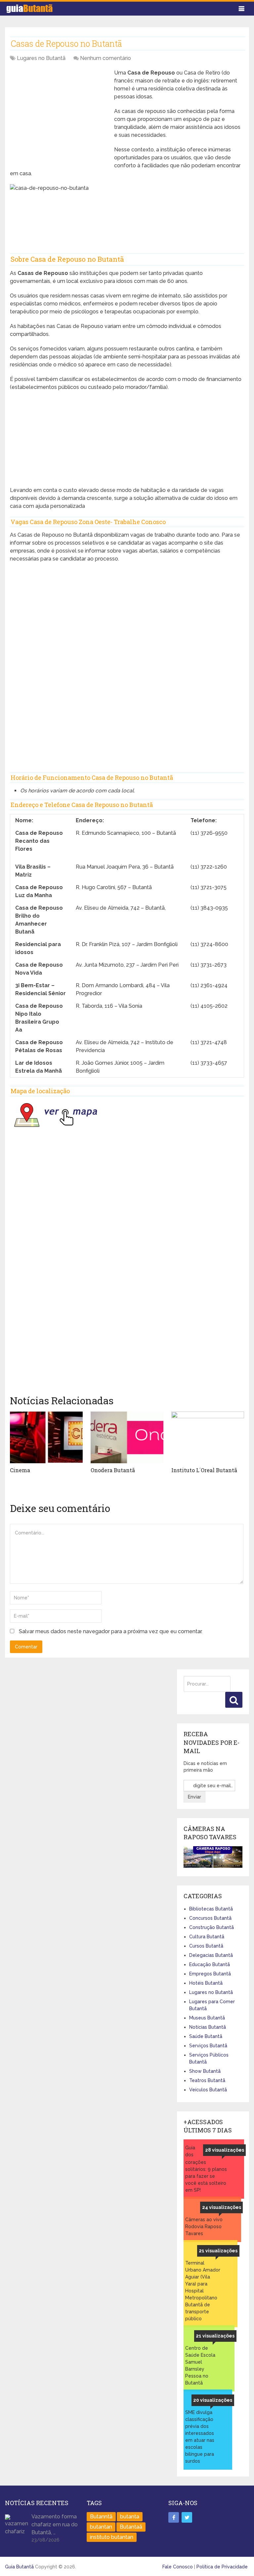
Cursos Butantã (206, 1946)
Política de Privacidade (222, 2567)
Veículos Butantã (208, 2090)
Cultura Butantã (207, 1937)
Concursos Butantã (210, 1918)
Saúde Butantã (206, 2036)
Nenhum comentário (106, 58)
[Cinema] (46, 1437)
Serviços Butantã (208, 2046)
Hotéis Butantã (206, 1983)
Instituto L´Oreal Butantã (204, 1470)
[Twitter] (187, 2517)
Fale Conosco (178, 2567)
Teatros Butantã (207, 2080)
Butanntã (101, 2517)
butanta (130, 2517)
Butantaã (131, 2527)
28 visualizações (225, 2150)
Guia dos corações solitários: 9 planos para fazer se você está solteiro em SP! (206, 2169)
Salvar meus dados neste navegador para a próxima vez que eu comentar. (111, 1631)
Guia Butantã (19, 2567)
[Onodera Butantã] (127, 1437)
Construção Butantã (212, 1927)
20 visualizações (213, 2400)
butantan (101, 2527)
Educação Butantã (210, 1964)
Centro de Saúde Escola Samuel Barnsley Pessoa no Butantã (200, 2365)
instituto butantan (112, 2537)
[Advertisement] (60, 115)
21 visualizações (218, 2251)
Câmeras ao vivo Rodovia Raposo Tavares (204, 2227)
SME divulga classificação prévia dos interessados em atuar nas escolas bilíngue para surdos (200, 2437)
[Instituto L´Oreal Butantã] (208, 1437)
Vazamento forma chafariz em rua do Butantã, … (55, 2524)
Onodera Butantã (113, 1470)
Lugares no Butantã (41, 58)
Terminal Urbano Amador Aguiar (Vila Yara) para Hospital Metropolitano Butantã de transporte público (203, 2291)
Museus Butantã (207, 2018)
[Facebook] (174, 2517)
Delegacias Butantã (211, 1955)
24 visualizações (222, 2207)
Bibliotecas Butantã (211, 1909)
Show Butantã (205, 2071)
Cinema (20, 1470)
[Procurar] (234, 1700)
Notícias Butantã (208, 2027)
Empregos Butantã (210, 1974)
